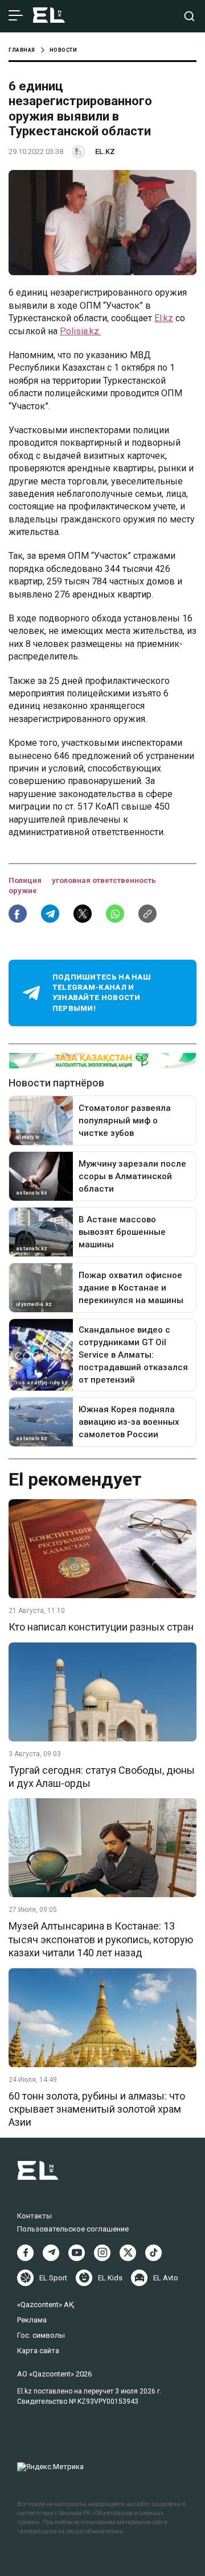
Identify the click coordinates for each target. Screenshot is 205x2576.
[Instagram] (102, 2253)
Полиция (26, 880)
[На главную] (49, 16)
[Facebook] (25, 2253)
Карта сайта (38, 2351)
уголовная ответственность (104, 880)
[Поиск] (189, 16)
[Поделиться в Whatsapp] (115, 914)
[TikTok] (153, 2253)
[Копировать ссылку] (147, 914)
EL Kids (110, 2278)
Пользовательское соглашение (73, 2229)
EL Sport (53, 2278)
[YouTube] (77, 2253)
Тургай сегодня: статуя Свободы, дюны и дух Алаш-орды (102, 1777)
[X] (128, 2253)
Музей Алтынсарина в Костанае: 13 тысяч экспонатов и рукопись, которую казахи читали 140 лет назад (101, 1939)
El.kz (164, 318)
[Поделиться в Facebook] (18, 914)
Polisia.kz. (80, 331)
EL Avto (166, 2278)
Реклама (32, 2320)
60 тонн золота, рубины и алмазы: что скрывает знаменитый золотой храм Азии (97, 2109)
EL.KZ (105, 152)
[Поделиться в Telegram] (50, 914)
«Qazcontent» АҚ (46, 2305)
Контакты (34, 2216)
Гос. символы (41, 2335)
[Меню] (16, 16)
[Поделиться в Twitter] (83, 914)
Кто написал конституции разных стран (101, 1627)
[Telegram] (51, 2253)
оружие (23, 891)
